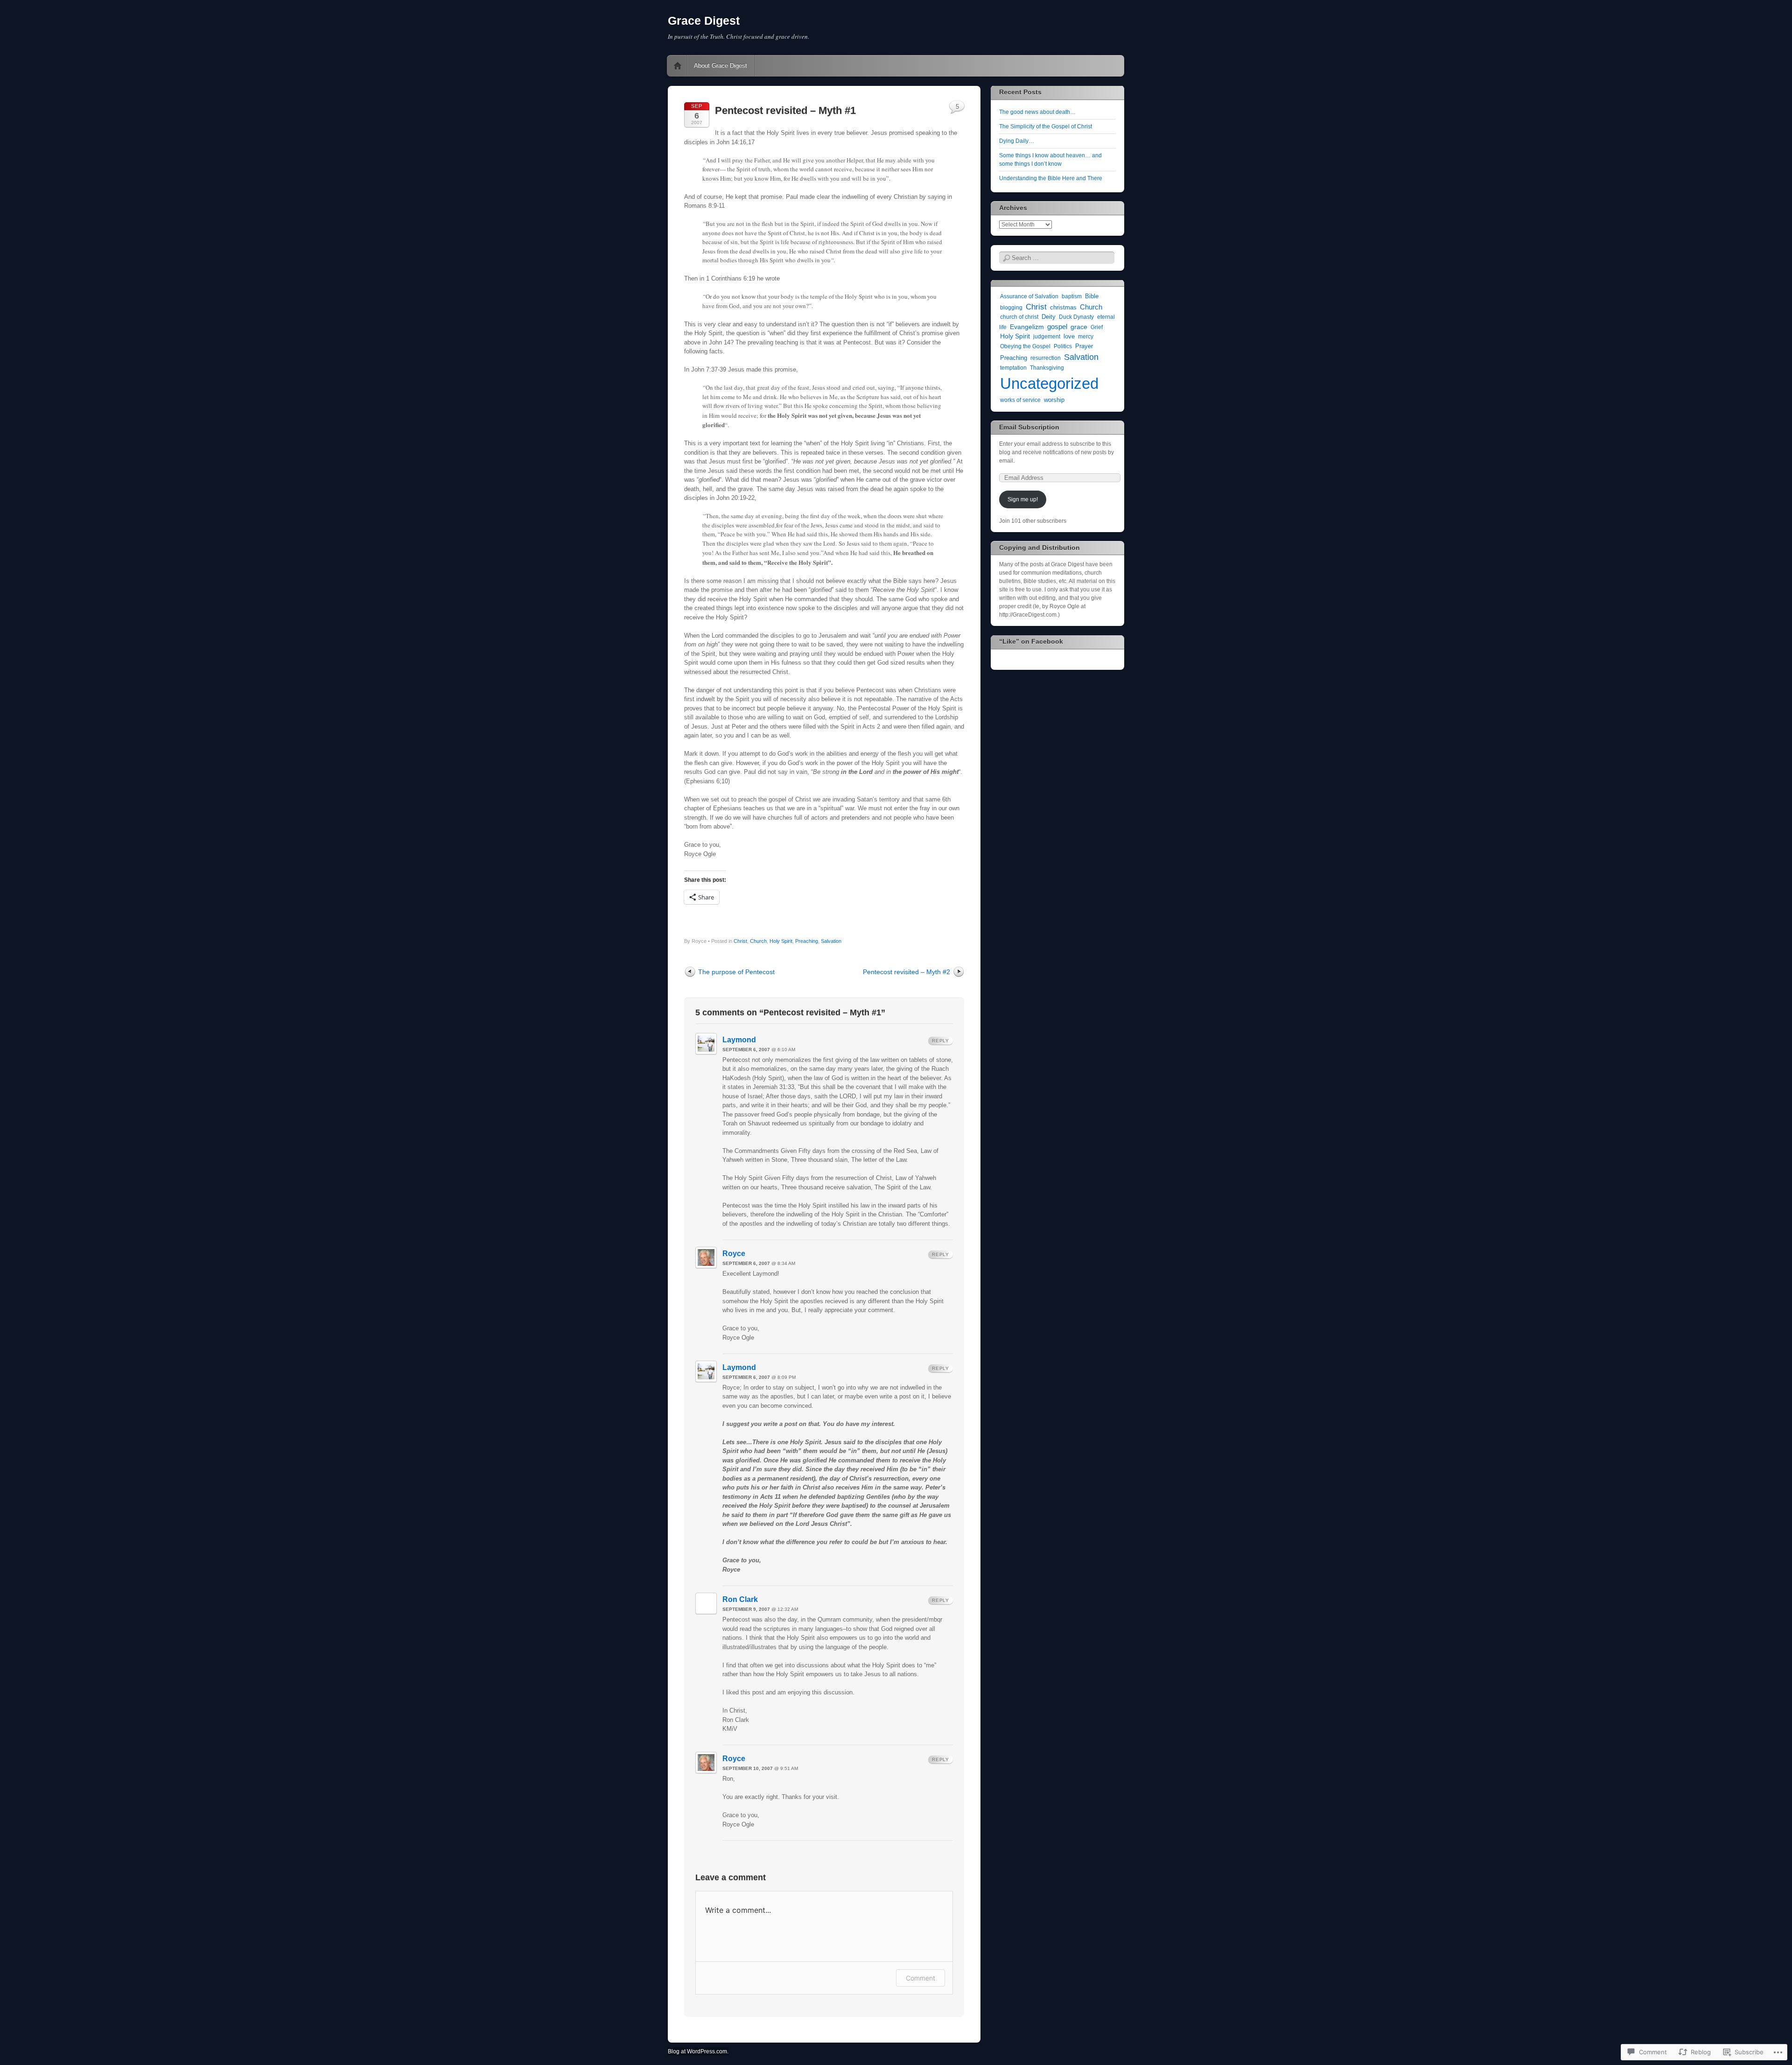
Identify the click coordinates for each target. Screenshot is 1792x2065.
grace (1079, 327)
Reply (941, 1041)
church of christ (1019, 317)
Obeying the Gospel (1025, 346)
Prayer (1084, 346)
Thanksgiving (1047, 368)
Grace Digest (704, 21)
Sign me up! (1023, 499)
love (1069, 337)
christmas (1063, 307)
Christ (740, 941)
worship (1054, 400)
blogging (1011, 308)
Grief (1097, 327)
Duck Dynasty (1076, 317)
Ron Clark (740, 1599)
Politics (1063, 346)
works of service (1020, 400)
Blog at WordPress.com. (698, 2051)
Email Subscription (1029, 427)
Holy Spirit (781, 941)
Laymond (739, 1040)
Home (678, 66)
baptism (1072, 296)
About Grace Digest (721, 66)
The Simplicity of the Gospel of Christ (1046, 126)
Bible (1092, 296)
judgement (1047, 337)
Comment (920, 1978)
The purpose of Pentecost (736, 972)
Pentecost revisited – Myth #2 (906, 972)
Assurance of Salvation (1029, 296)
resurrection (1046, 358)
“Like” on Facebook (1031, 641)
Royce (734, 1254)
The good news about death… (1037, 112)
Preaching (807, 941)
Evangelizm (1027, 327)
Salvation (831, 941)
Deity (1049, 317)
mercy (1086, 337)
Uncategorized (1049, 383)
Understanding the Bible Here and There (1051, 178)
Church (758, 941)
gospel (1057, 327)
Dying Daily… (1017, 141)
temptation (1013, 368)
